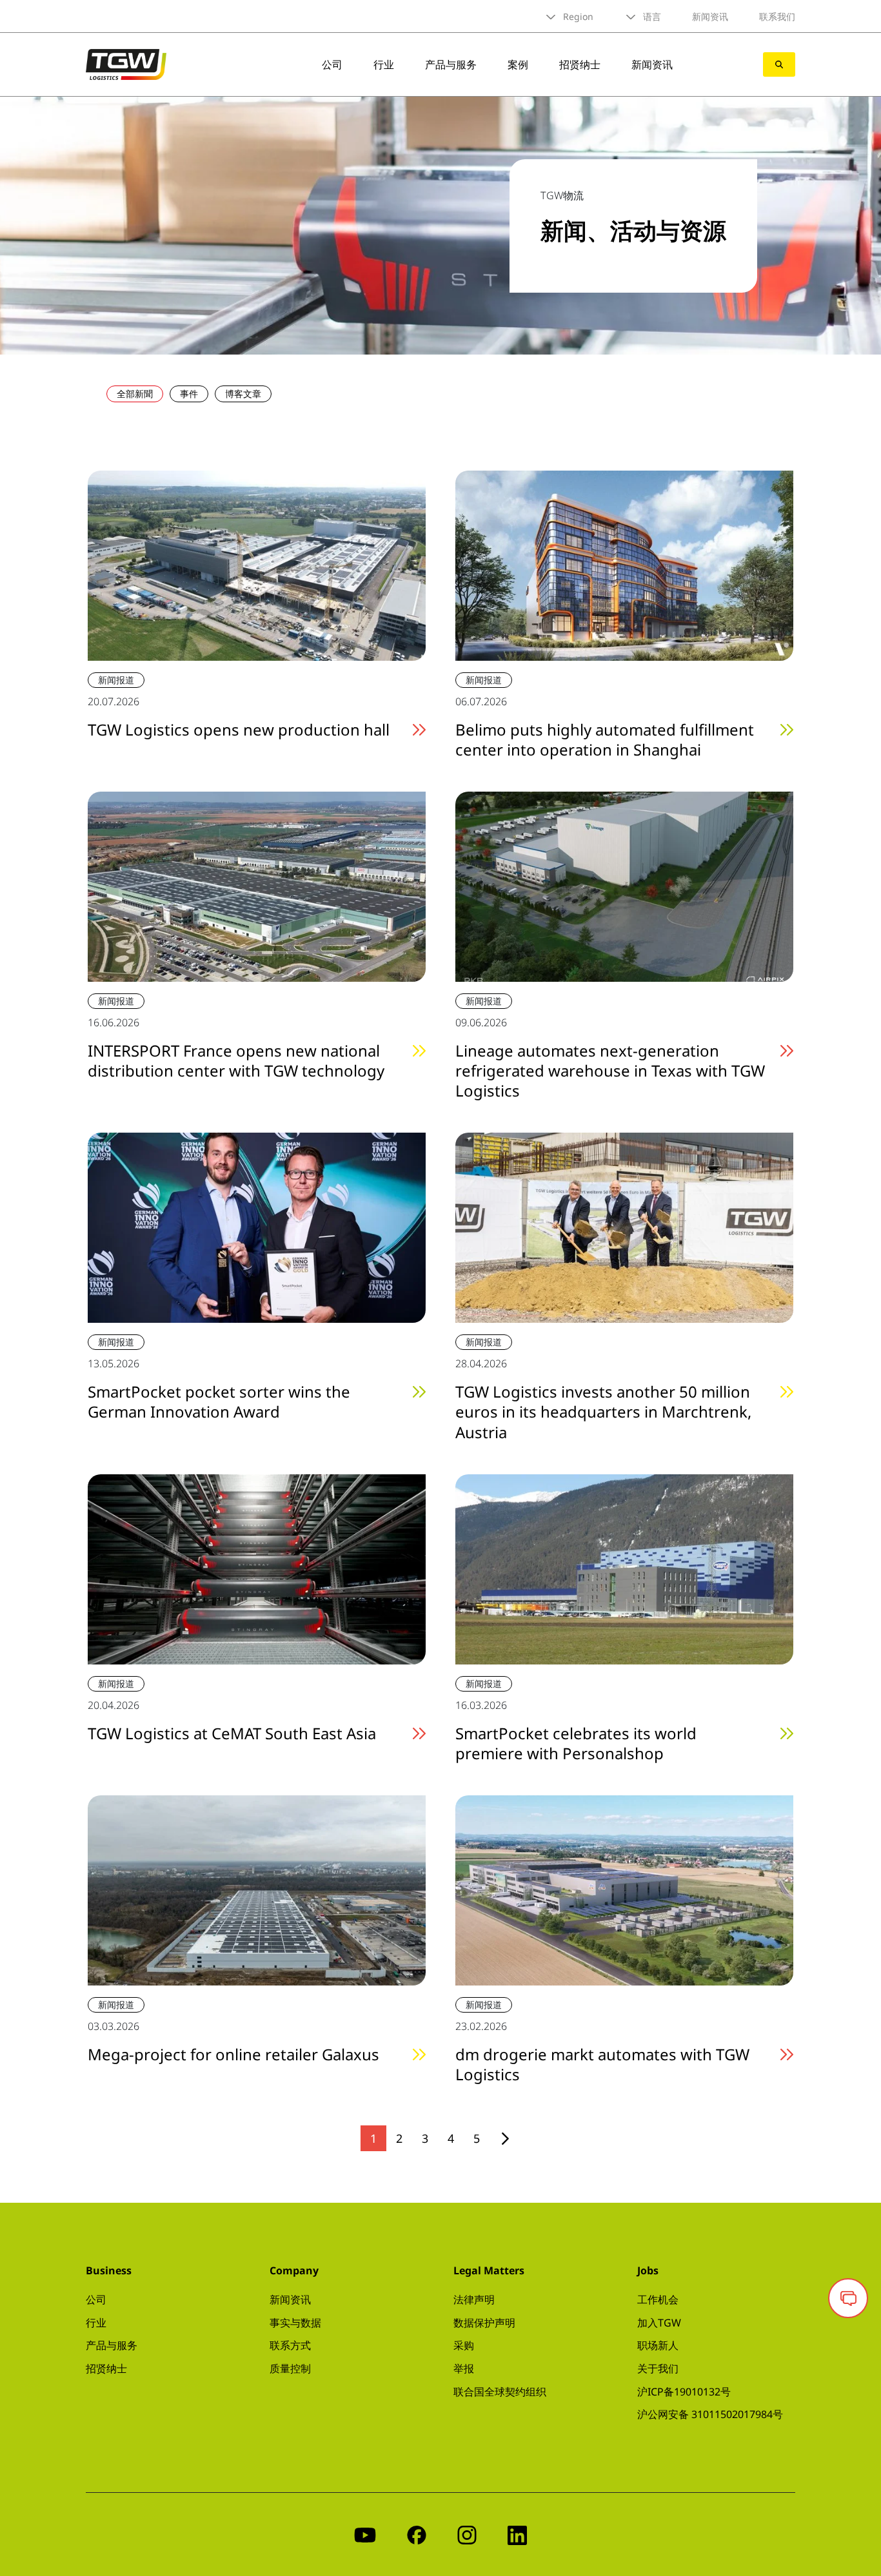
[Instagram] (467, 2534)
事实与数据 (295, 2323)
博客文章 (243, 394)
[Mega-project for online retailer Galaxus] (257, 1889)
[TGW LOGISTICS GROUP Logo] (126, 63)
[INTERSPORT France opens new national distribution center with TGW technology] (257, 885)
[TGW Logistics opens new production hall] (257, 564)
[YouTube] (365, 2534)
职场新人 (658, 2345)
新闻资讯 (710, 16)
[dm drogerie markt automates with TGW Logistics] (624, 1889)
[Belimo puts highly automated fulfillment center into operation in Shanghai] (624, 564)
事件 (189, 394)
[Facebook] (417, 2534)
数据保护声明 (484, 2323)
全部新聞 (135, 394)
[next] (505, 2139)
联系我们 (777, 16)
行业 (384, 64)
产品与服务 (451, 64)
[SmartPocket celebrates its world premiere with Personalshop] (624, 1568)
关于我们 (658, 2368)
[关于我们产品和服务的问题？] (848, 2298)
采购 (464, 2345)
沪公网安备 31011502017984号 (710, 2414)
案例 (518, 64)
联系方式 (290, 2345)
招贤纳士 (580, 64)
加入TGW (659, 2323)
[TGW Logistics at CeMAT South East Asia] (257, 1568)
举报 (464, 2368)
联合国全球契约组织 (500, 2392)
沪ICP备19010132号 (684, 2392)
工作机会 (658, 2299)
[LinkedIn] (517, 2534)
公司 (332, 64)
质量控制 (290, 2368)
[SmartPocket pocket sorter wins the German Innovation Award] (257, 1227)
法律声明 (474, 2299)
